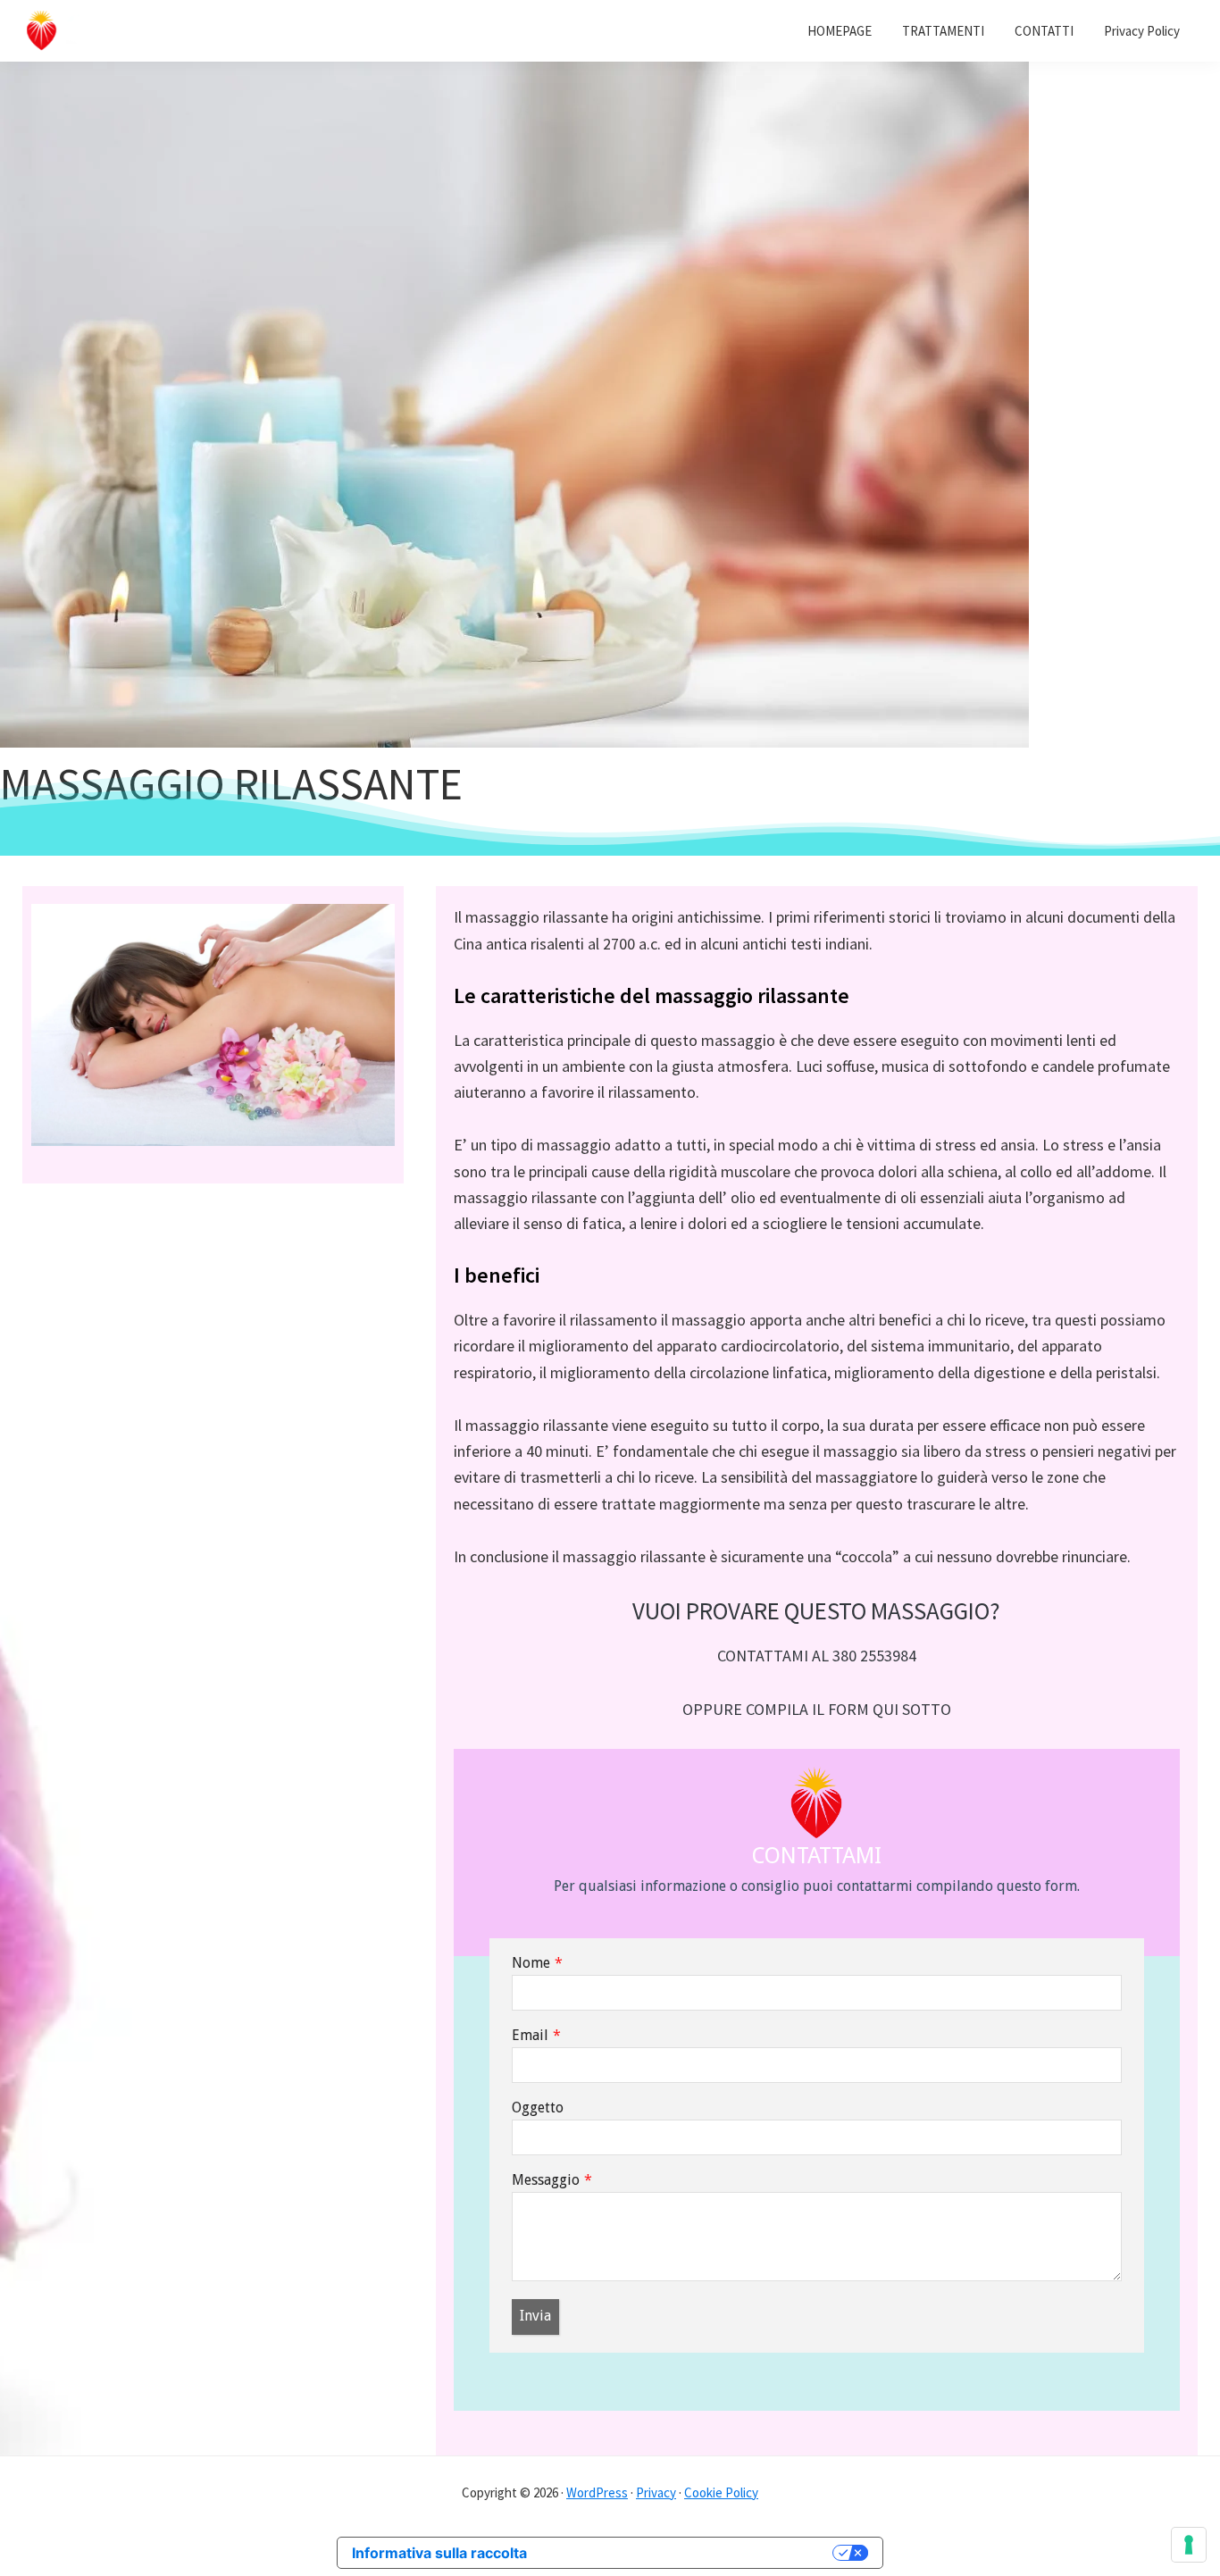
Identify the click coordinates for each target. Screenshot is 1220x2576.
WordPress (597, 2492)
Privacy (656, 2492)
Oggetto (538, 2108)
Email (530, 2035)
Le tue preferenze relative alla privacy (689, 2553)
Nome (531, 1963)
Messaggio (546, 2180)
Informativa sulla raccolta (439, 2553)
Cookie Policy (721, 2492)
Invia (535, 2316)
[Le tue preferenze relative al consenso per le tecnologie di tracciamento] (1189, 2545)
